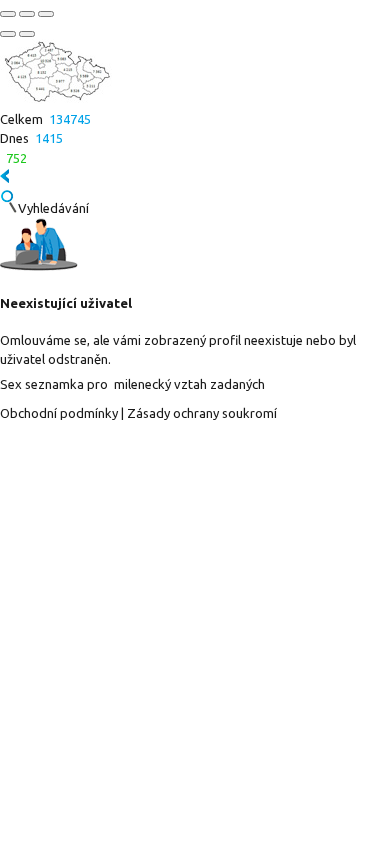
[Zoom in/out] (46, 14)
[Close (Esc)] (8, 14)
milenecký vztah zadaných (189, 384)
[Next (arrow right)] (27, 34)
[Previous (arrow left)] (8, 34)
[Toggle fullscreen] (27, 14)
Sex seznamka (42, 384)
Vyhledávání (53, 208)
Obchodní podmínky (59, 413)
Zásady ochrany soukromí (202, 413)
